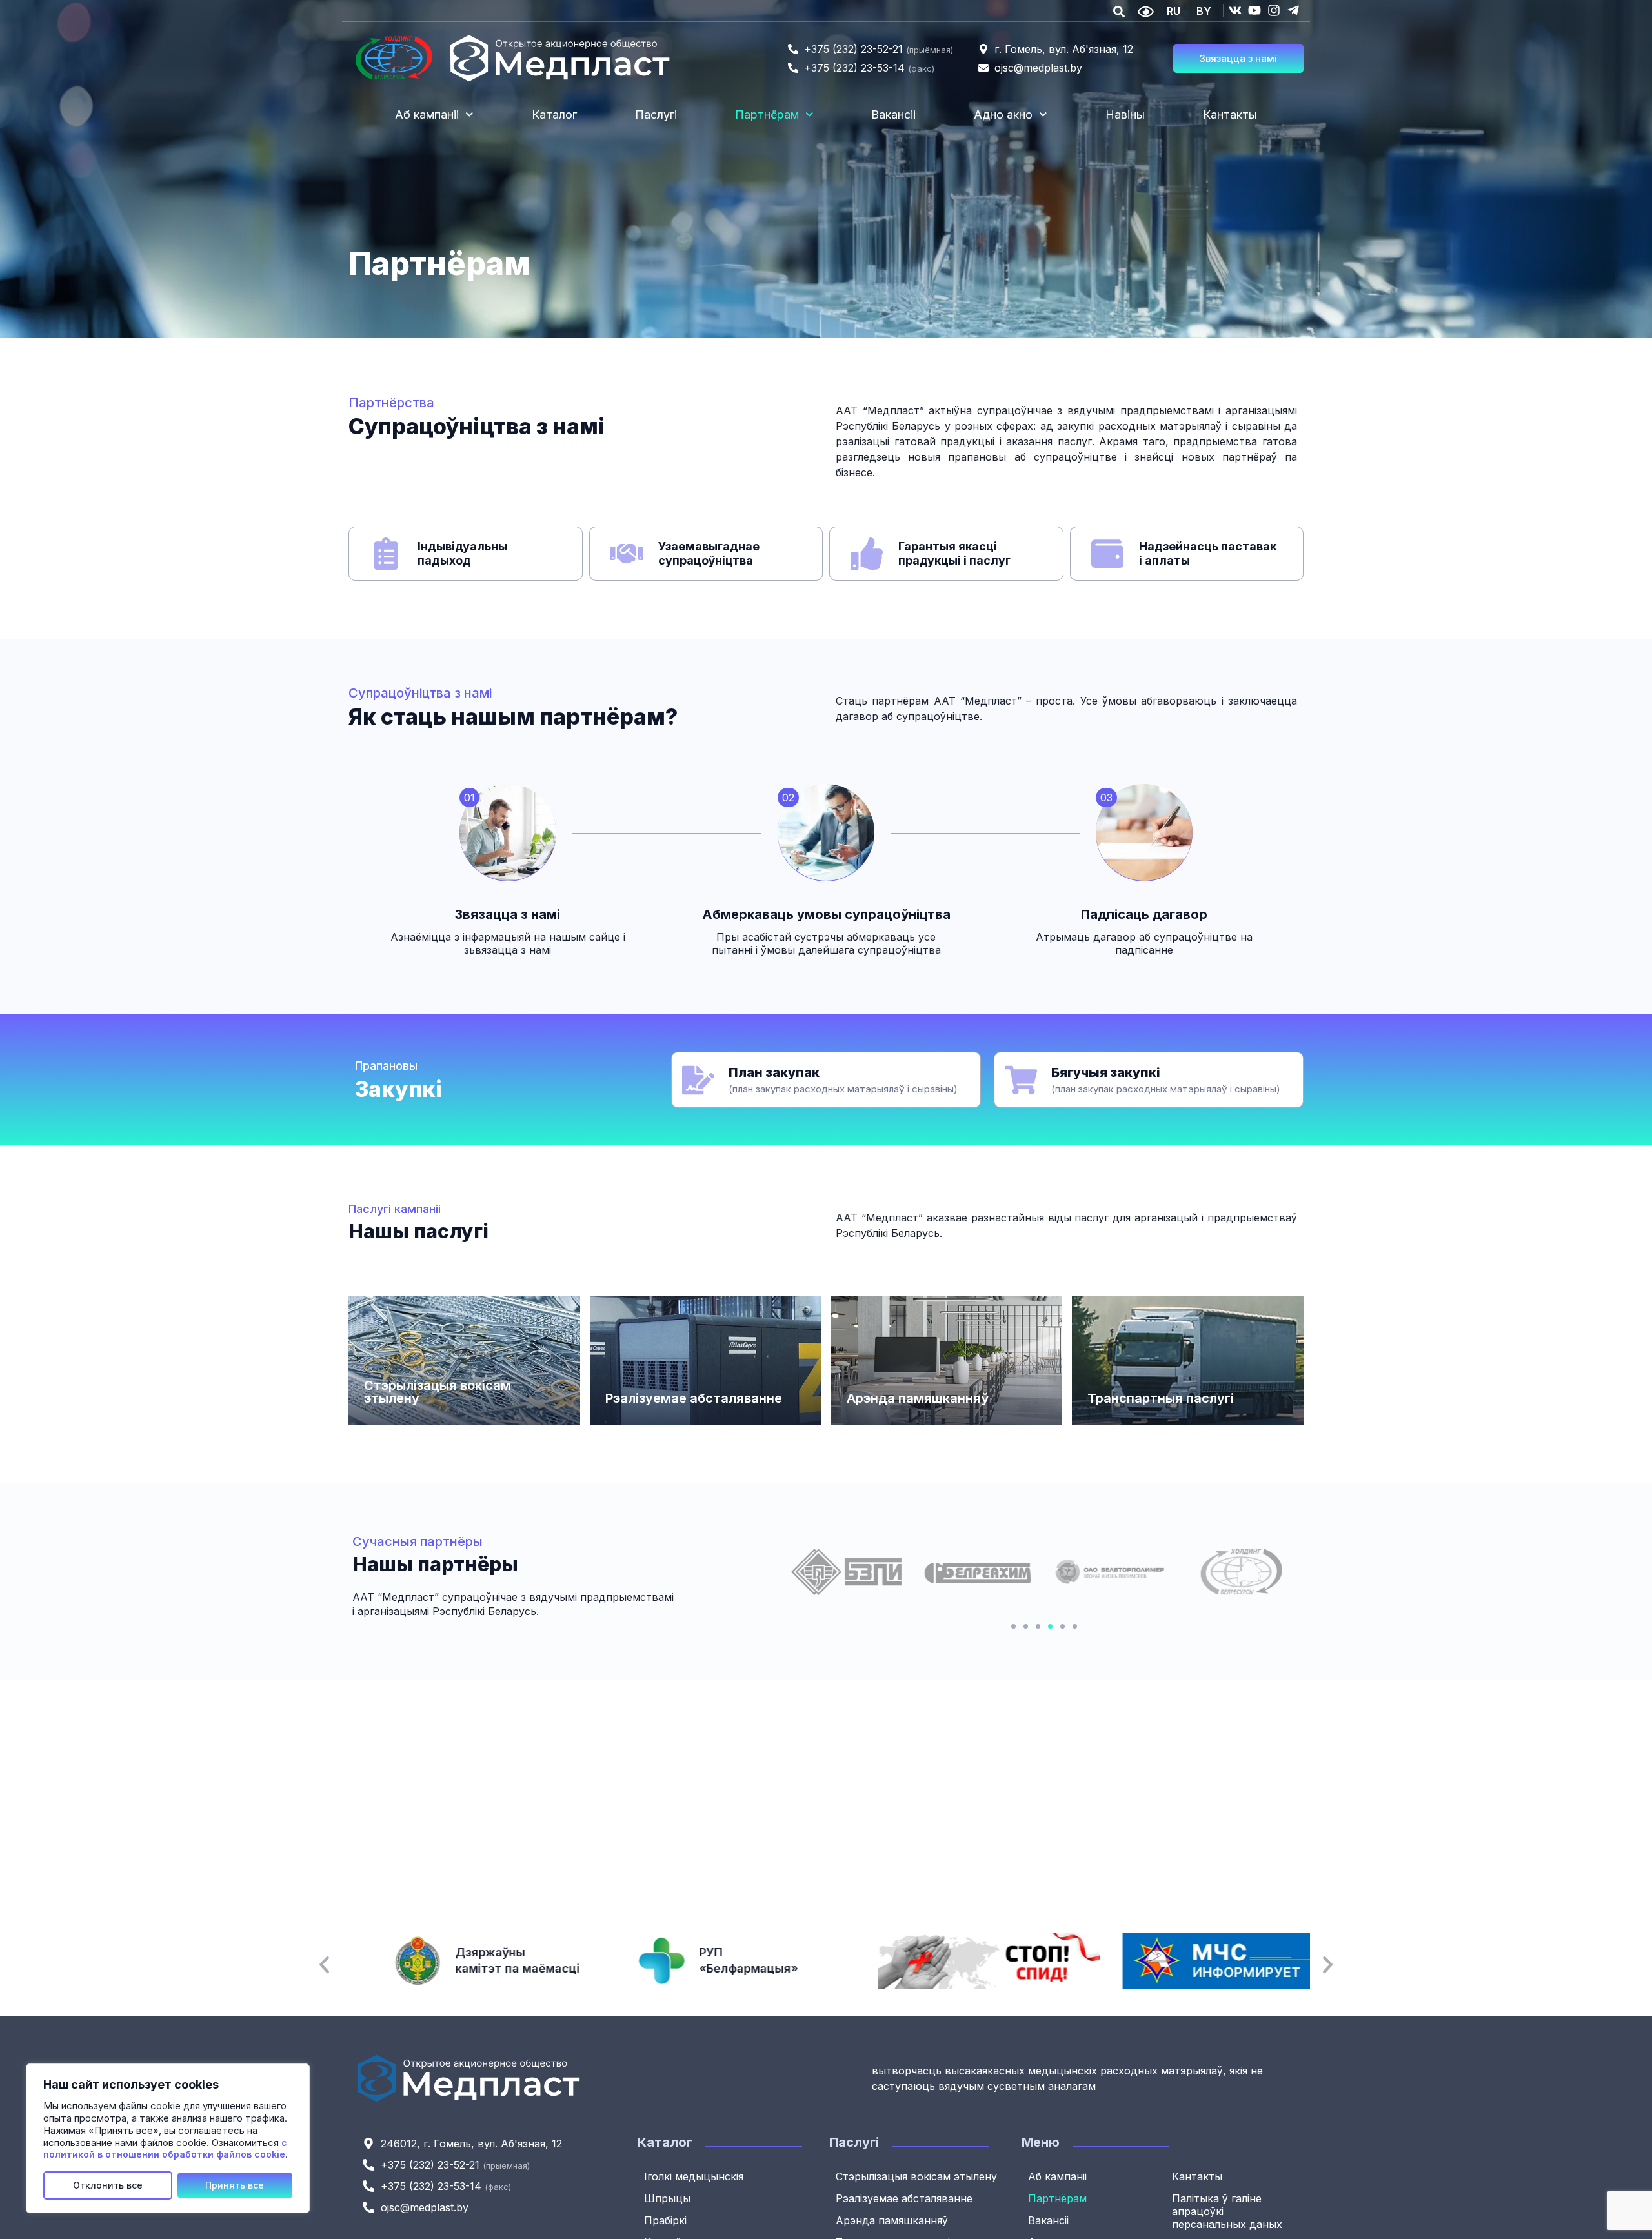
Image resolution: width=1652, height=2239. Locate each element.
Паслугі (656, 115)
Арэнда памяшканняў (918, 1398)
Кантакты (1230, 115)
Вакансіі (893, 115)
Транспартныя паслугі (1161, 1398)
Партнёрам (767, 115)
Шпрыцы (667, 2198)
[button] (1013, 1626)
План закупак (774, 1072)
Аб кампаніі (427, 115)
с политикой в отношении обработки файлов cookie (165, 2149)
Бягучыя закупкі (1106, 1072)
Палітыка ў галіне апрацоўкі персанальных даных (1227, 2211)
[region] (168, 2138)
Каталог (554, 115)
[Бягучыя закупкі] (1021, 1080)
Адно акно (1003, 115)
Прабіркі (665, 2220)
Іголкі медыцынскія (694, 2176)
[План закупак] (698, 1080)
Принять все (235, 2185)
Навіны (1125, 115)
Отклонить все (108, 2185)
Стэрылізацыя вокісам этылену (438, 1392)
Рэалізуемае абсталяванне (694, 1398)
